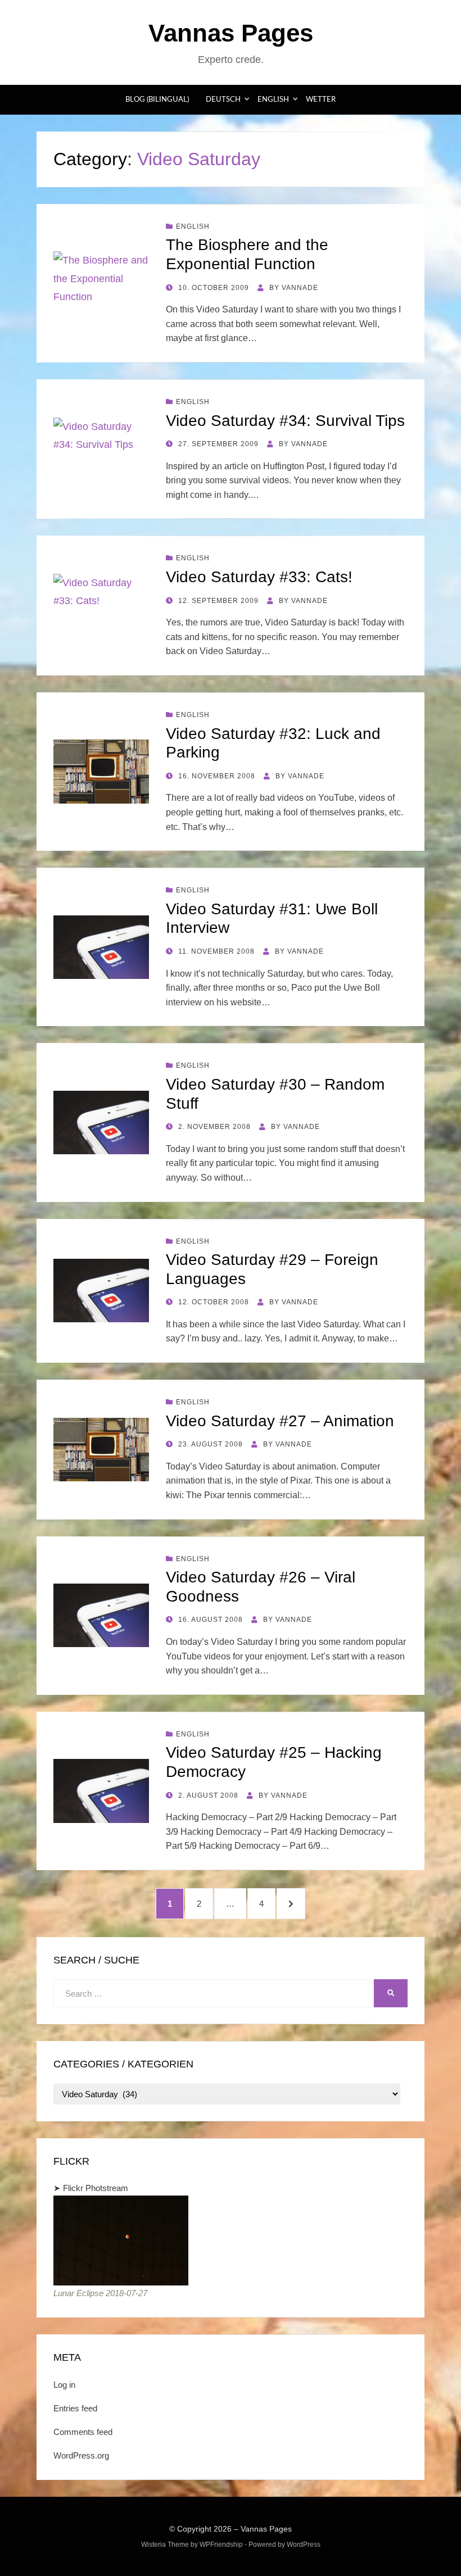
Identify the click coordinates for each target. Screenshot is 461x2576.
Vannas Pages (231, 33)
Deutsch (223, 100)
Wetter (321, 100)
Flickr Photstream (96, 2188)
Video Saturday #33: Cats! (259, 577)
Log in (64, 2385)
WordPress (304, 2545)
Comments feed (83, 2432)
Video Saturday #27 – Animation (280, 1421)
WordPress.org (81, 2455)
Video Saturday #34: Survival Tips (285, 421)
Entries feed (75, 2408)
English (273, 100)
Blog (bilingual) (157, 100)
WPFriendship (221, 2545)
